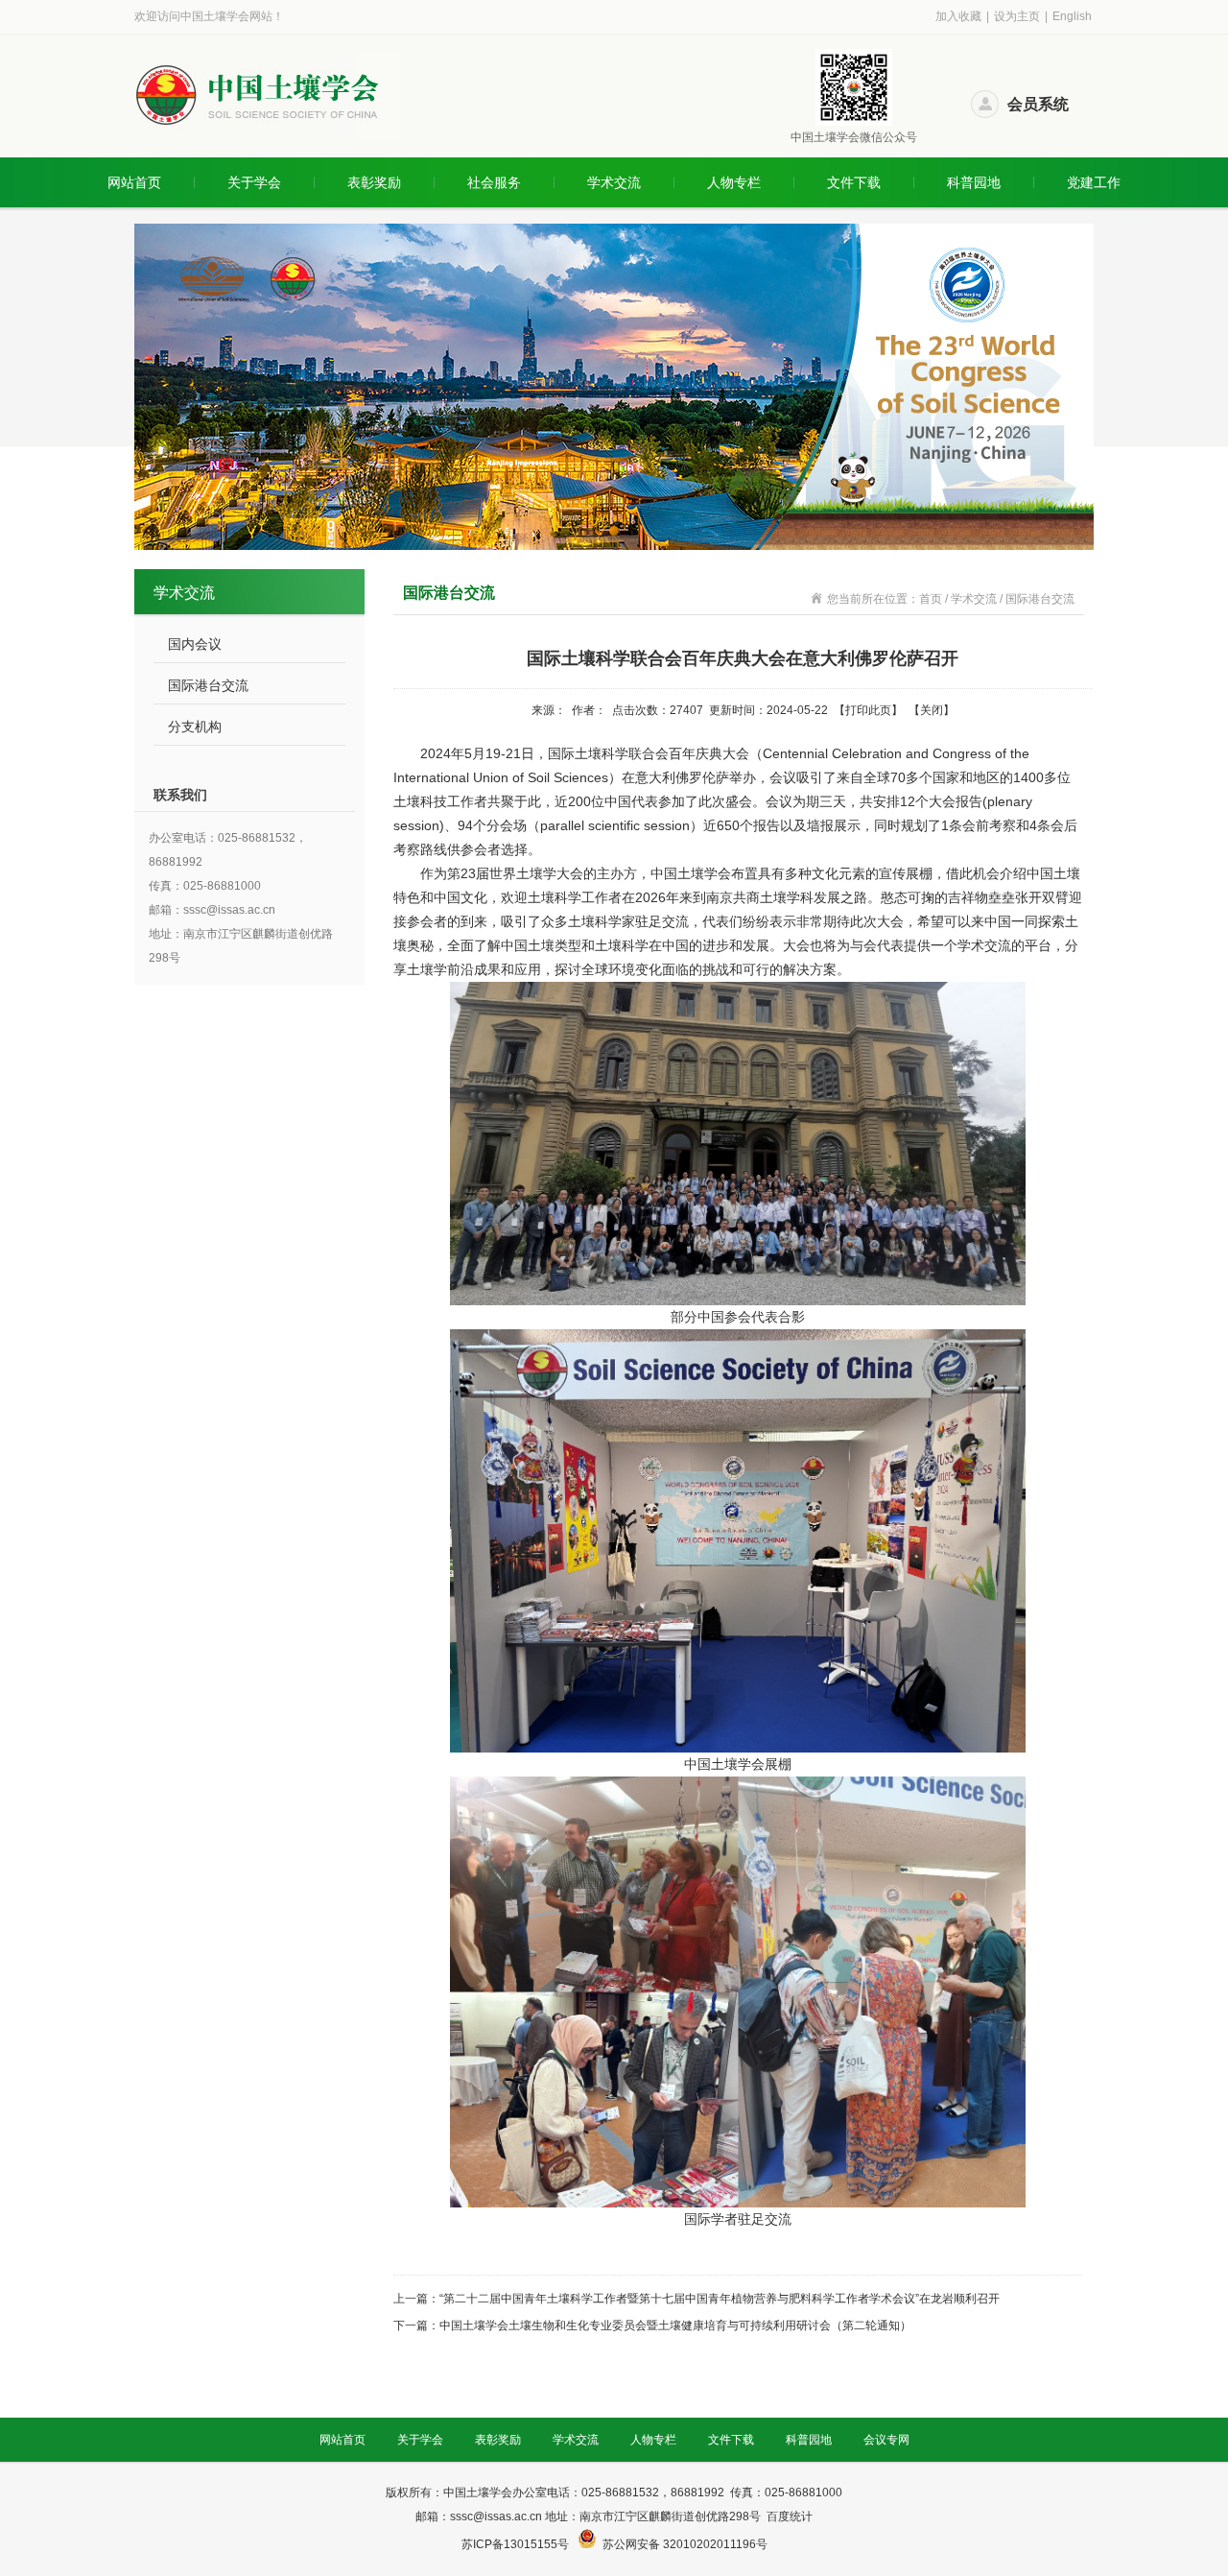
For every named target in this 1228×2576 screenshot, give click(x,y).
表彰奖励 (374, 182)
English (1072, 16)
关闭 (932, 710)
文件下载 (854, 182)
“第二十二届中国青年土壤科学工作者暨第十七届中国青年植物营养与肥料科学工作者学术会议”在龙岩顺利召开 (720, 2299)
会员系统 (1038, 104)
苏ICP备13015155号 (517, 2544)
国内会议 (195, 644)
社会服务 (494, 182)
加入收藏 (958, 16)
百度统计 (790, 2516)
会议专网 (886, 2440)
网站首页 (134, 182)
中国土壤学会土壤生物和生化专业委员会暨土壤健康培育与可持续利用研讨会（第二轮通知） (675, 2326)
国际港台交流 (208, 685)
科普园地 (974, 182)
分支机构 (195, 727)
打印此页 (868, 710)
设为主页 (1017, 16)
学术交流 (614, 182)
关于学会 (254, 182)
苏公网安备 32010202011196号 (685, 2544)
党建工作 (1094, 182)
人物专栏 (734, 182)
